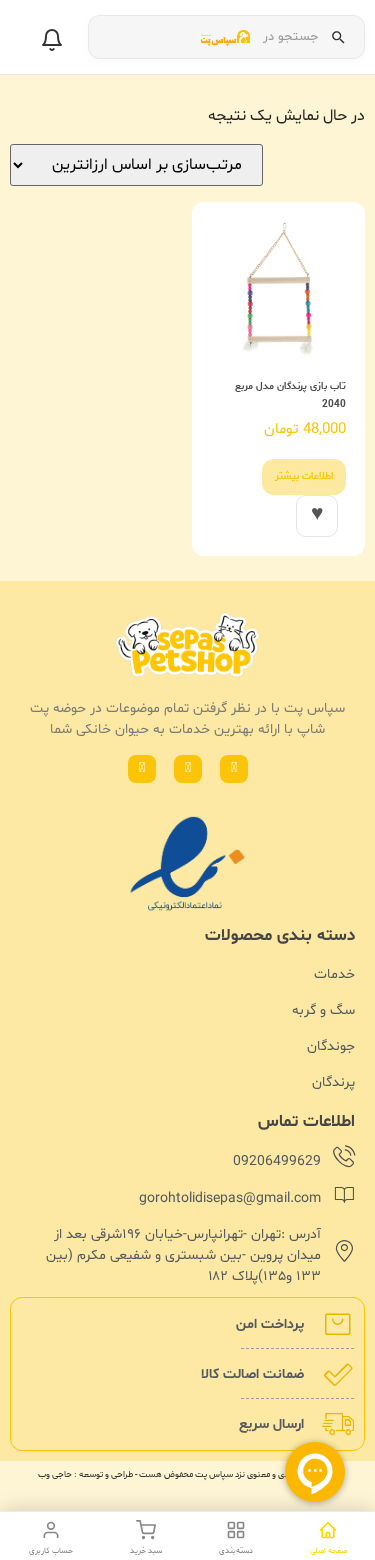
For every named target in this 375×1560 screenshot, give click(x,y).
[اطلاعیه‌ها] (52, 40)
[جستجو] (338, 37)
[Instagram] (188, 769)
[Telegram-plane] (142, 769)
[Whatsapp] (234, 769)
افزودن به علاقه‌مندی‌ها (317, 516)
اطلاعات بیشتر (304, 476)
